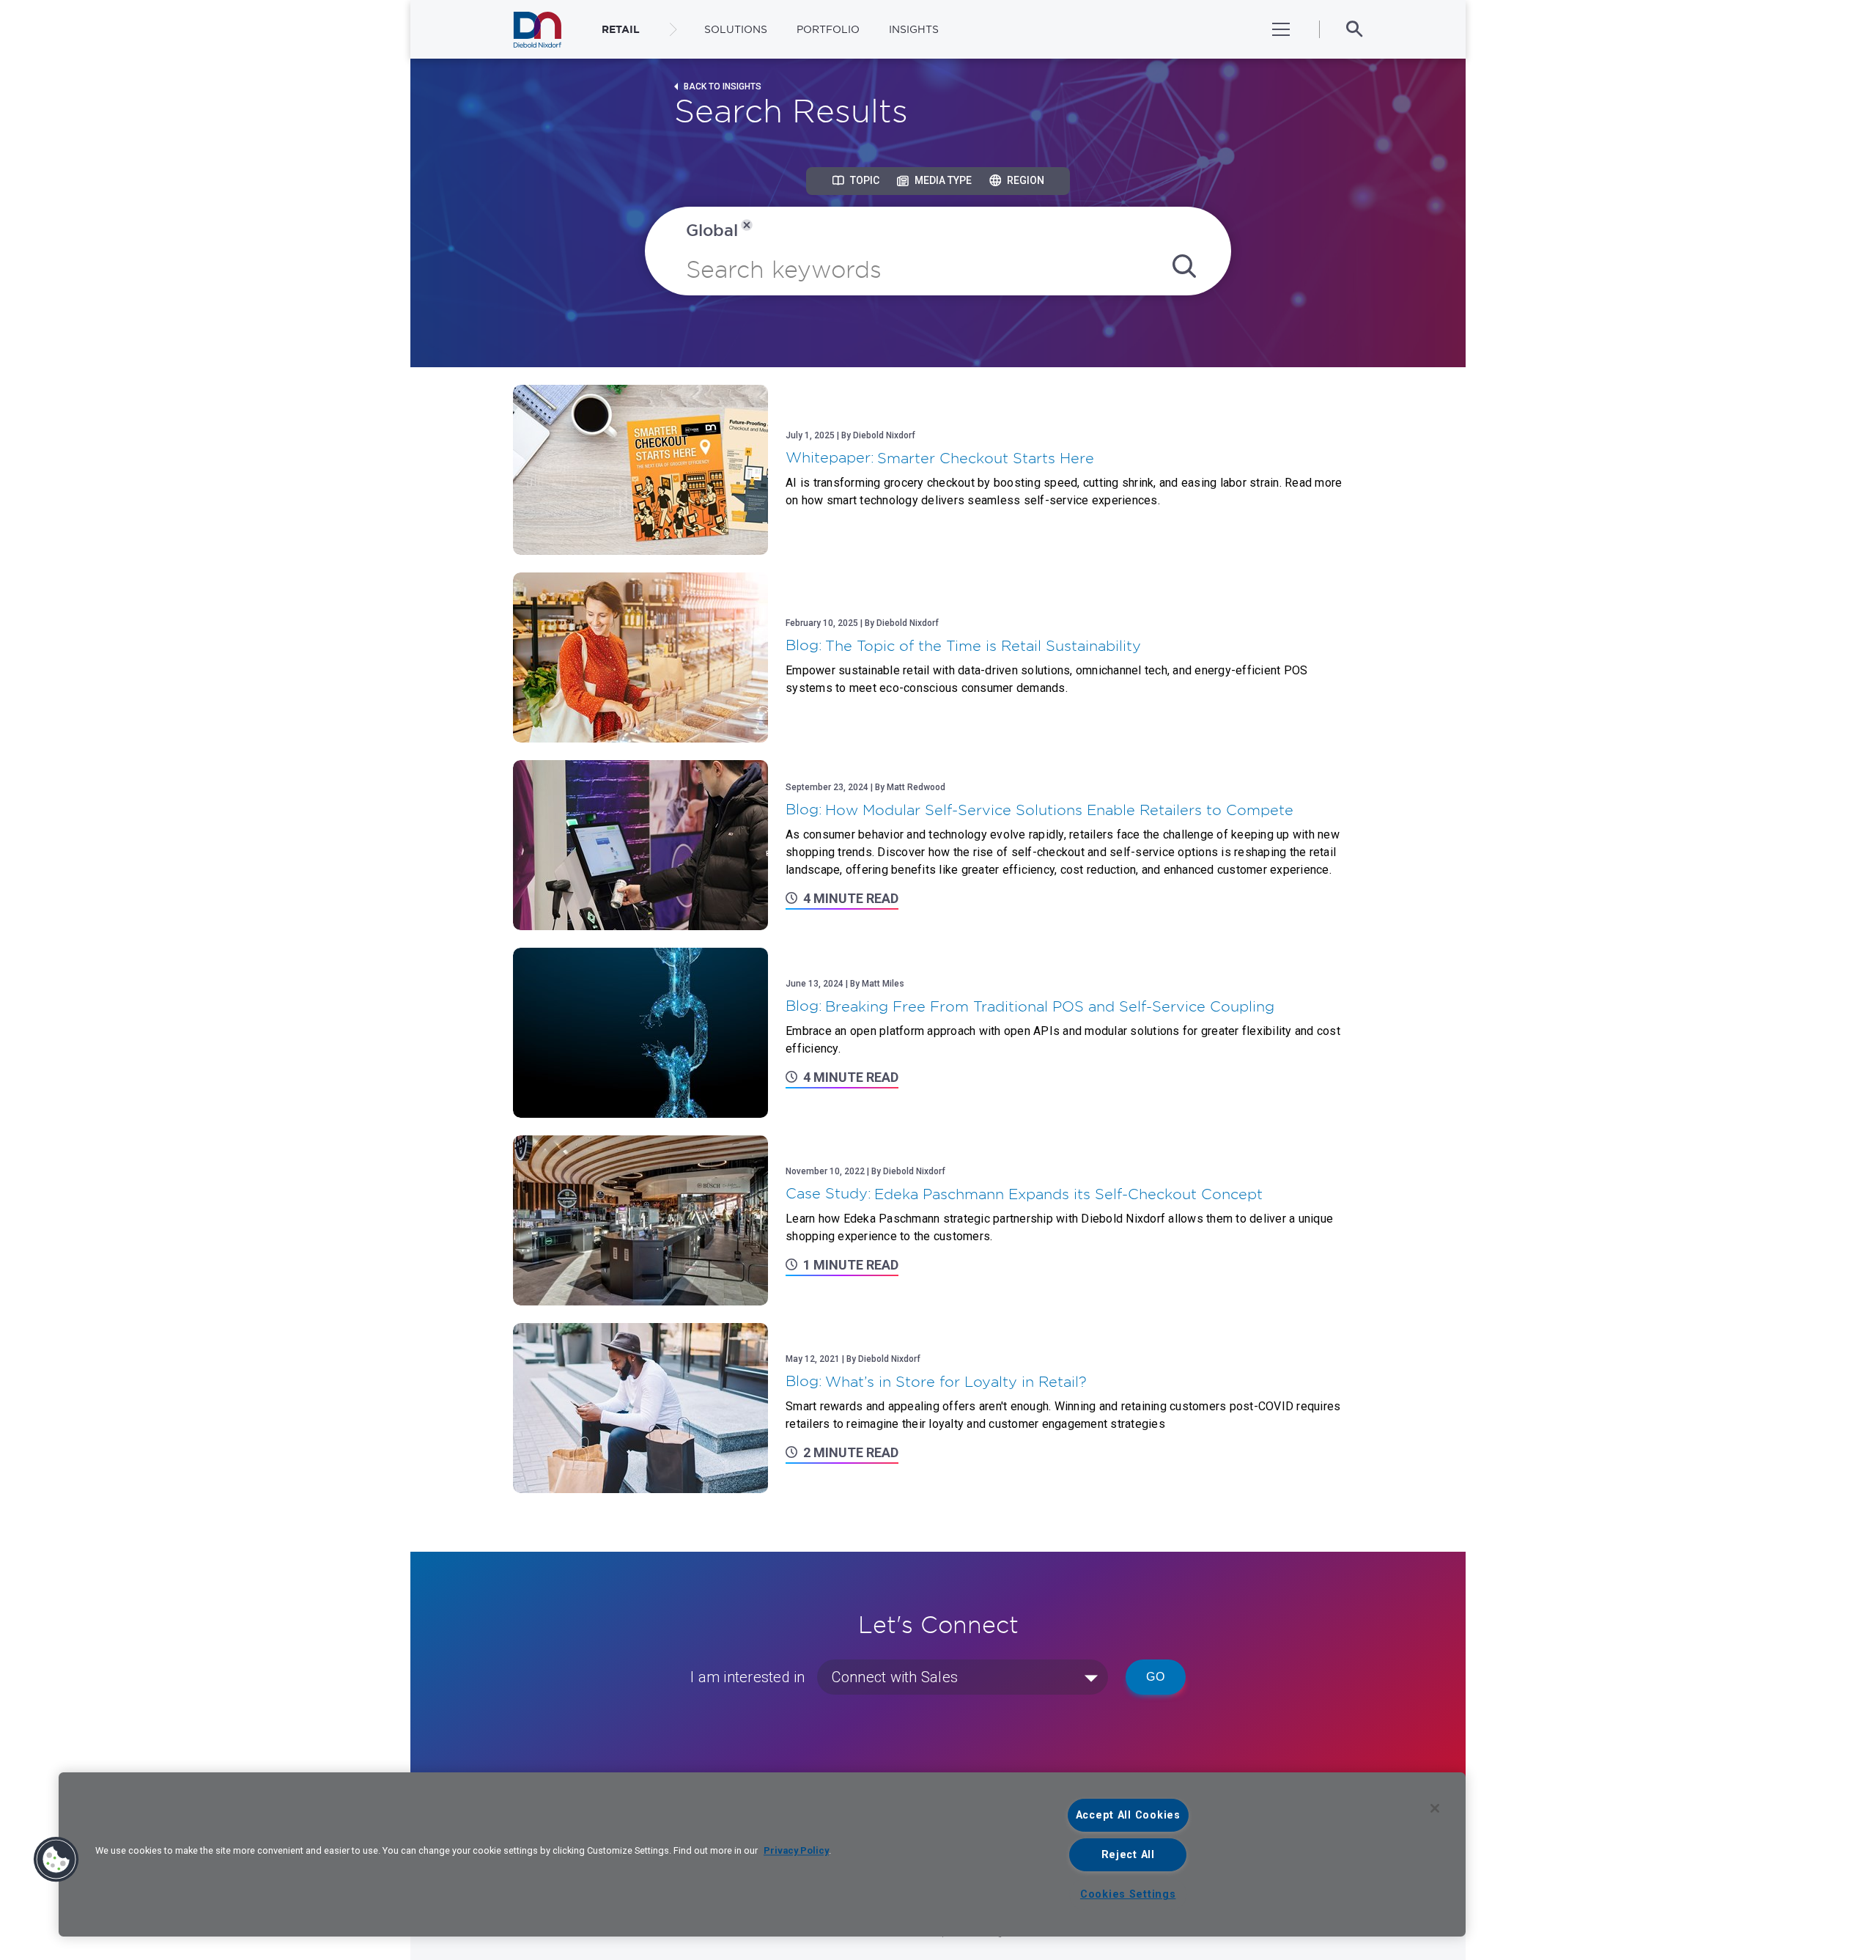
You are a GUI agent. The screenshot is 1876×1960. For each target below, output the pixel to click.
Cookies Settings (1128, 1894)
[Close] (1435, 1808)
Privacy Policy (796, 1850)
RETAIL (621, 29)
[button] (56, 1860)
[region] (762, 1854)
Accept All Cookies (1128, 1815)
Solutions (736, 29)
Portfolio (828, 29)
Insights (914, 29)
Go (1156, 1677)
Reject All (1128, 1855)
